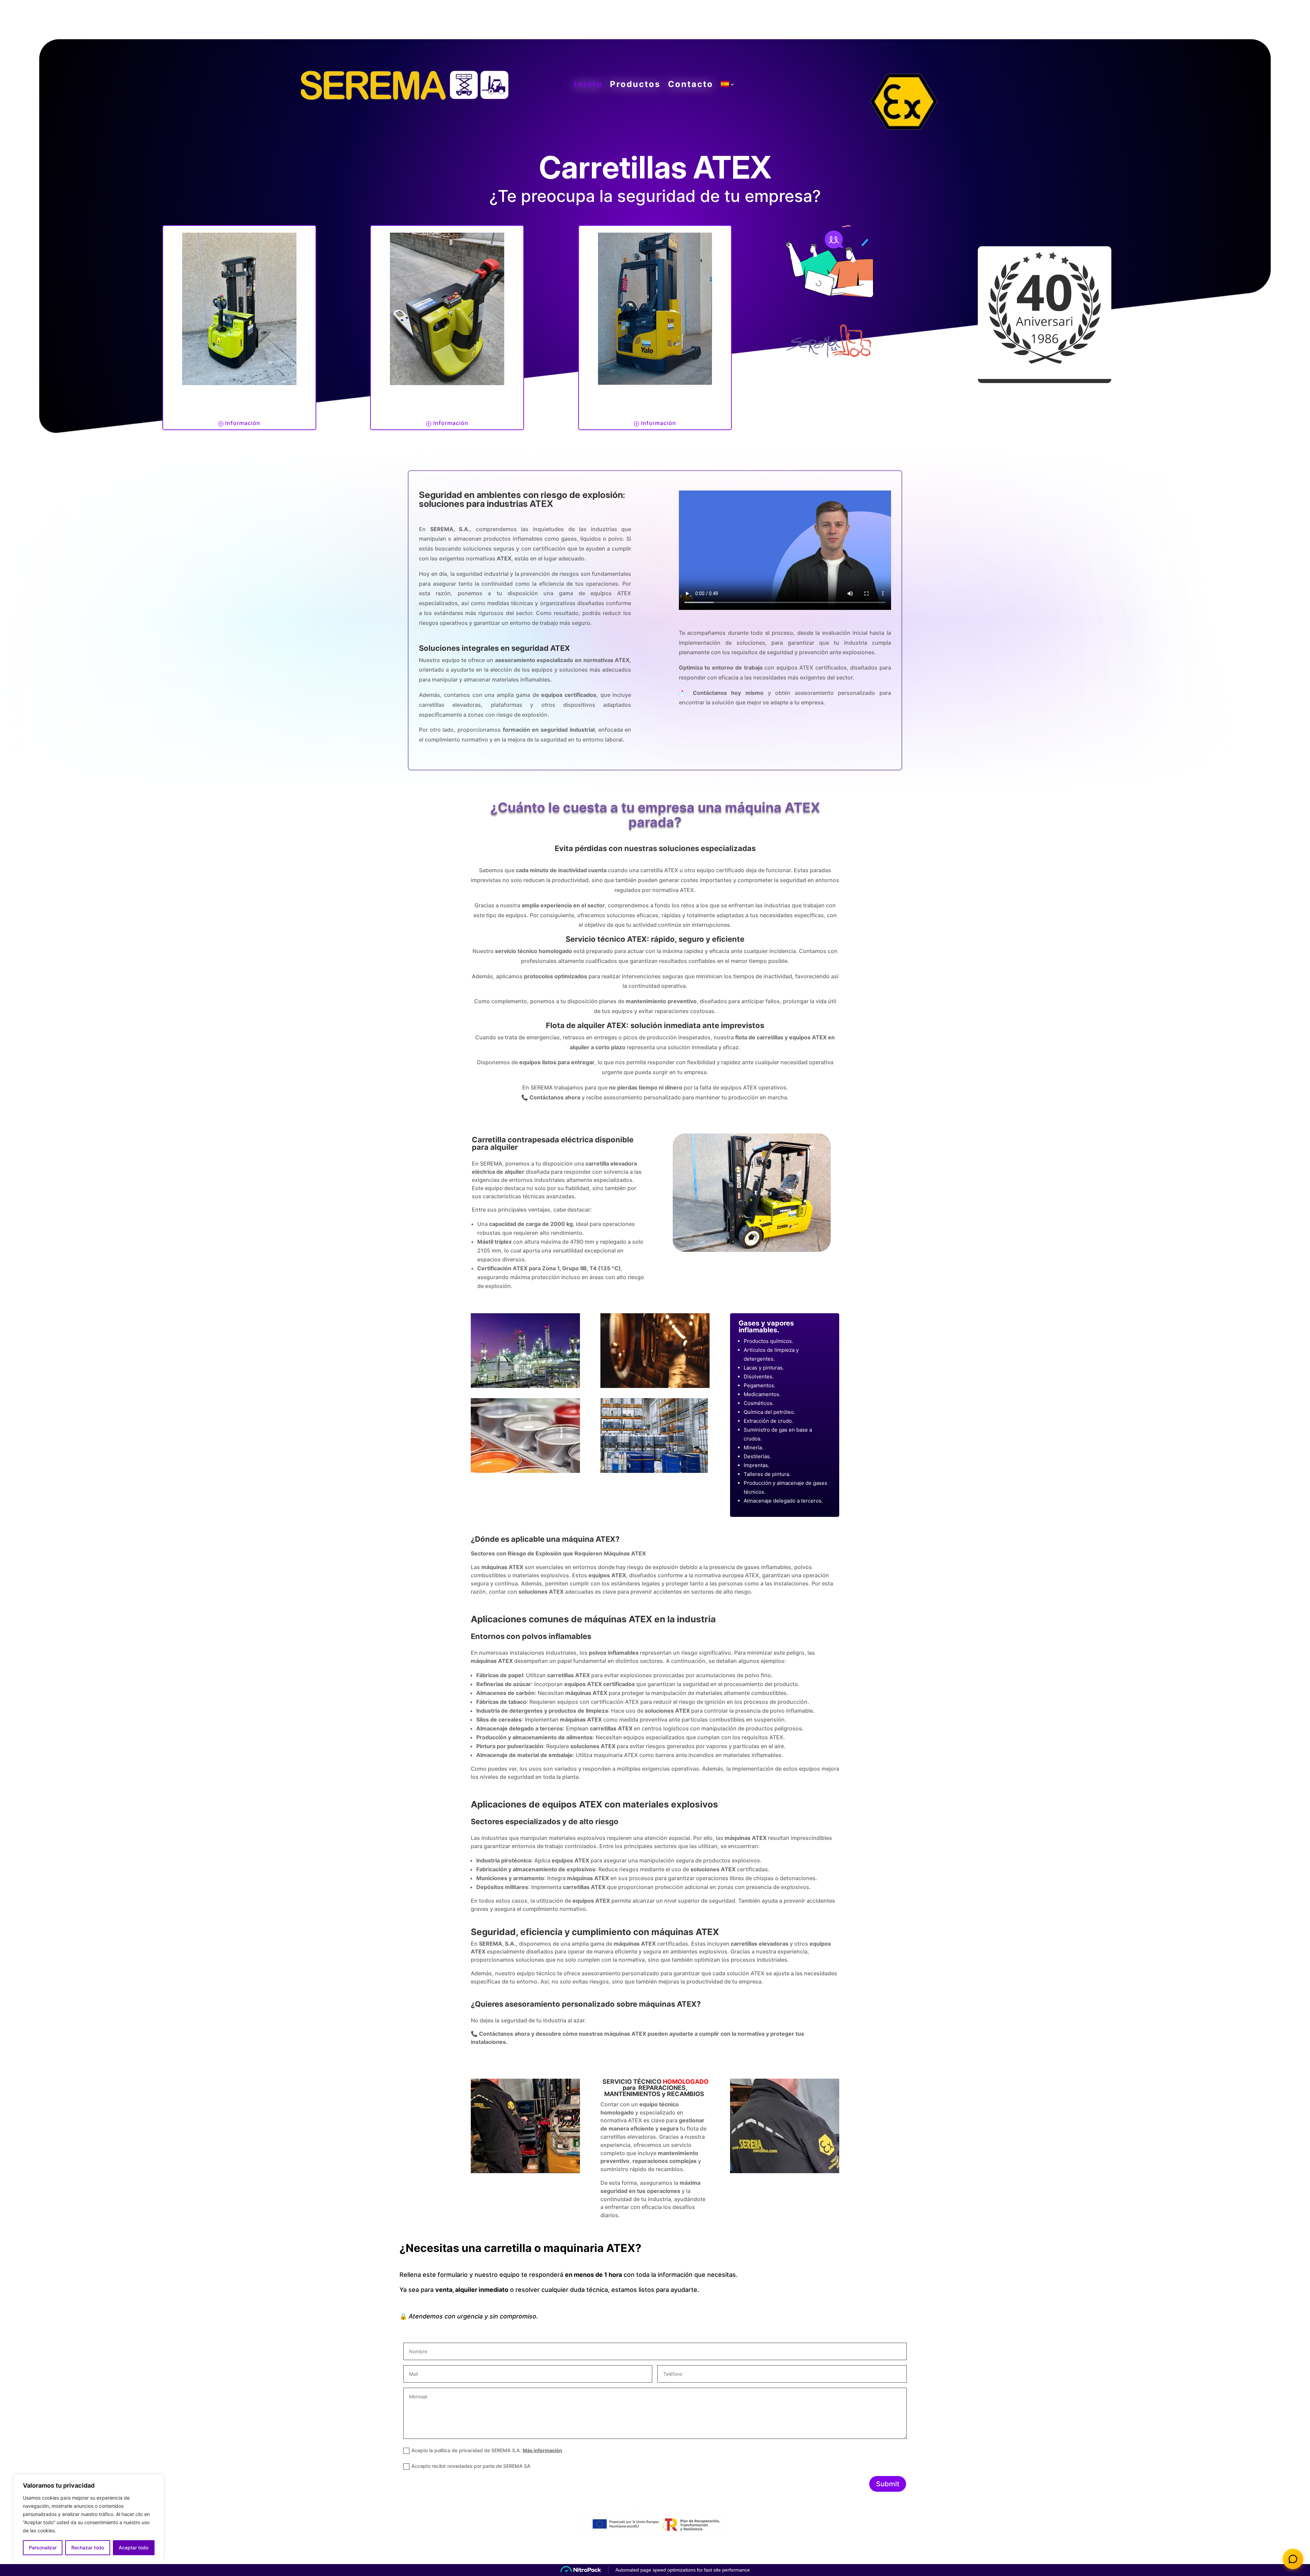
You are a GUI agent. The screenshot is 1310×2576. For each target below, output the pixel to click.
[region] (89, 2518)
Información (243, 423)
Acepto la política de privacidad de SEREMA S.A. (487, 2450)
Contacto (691, 84)
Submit (888, 2484)
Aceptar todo (134, 2548)
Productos (635, 84)
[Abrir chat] (1293, 2559)
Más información (542, 2450)
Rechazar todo (88, 2548)
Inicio (588, 84)
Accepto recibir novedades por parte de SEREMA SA (471, 2466)
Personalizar (43, 2548)
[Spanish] (728, 86)
